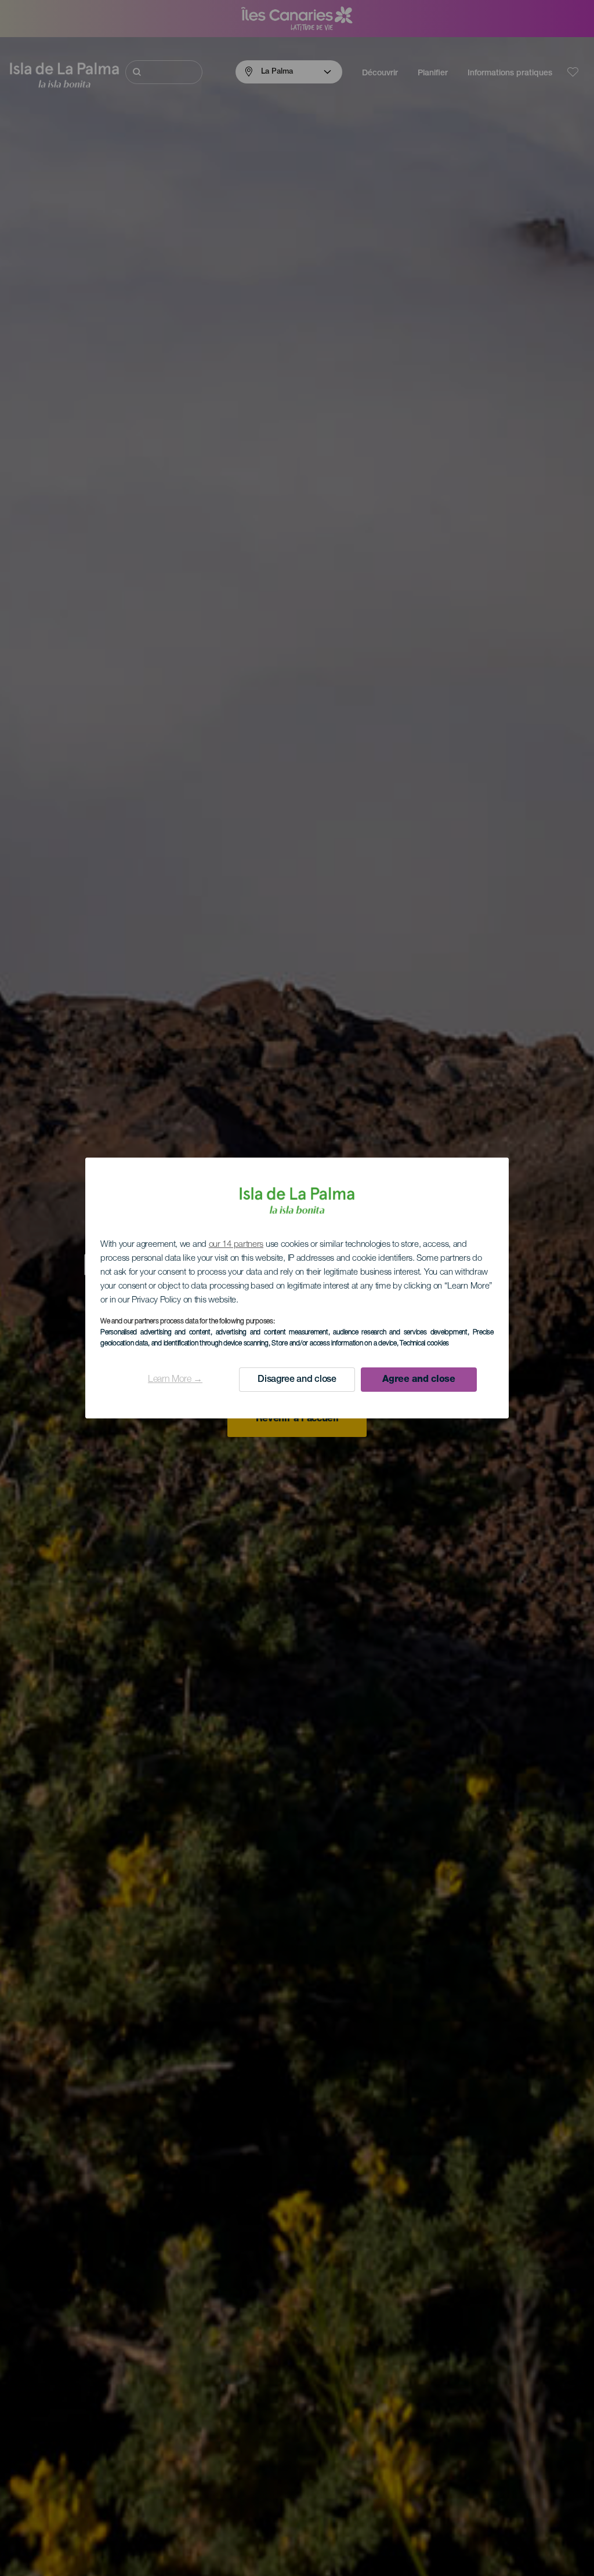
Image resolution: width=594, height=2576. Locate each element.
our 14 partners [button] (236, 1245)
